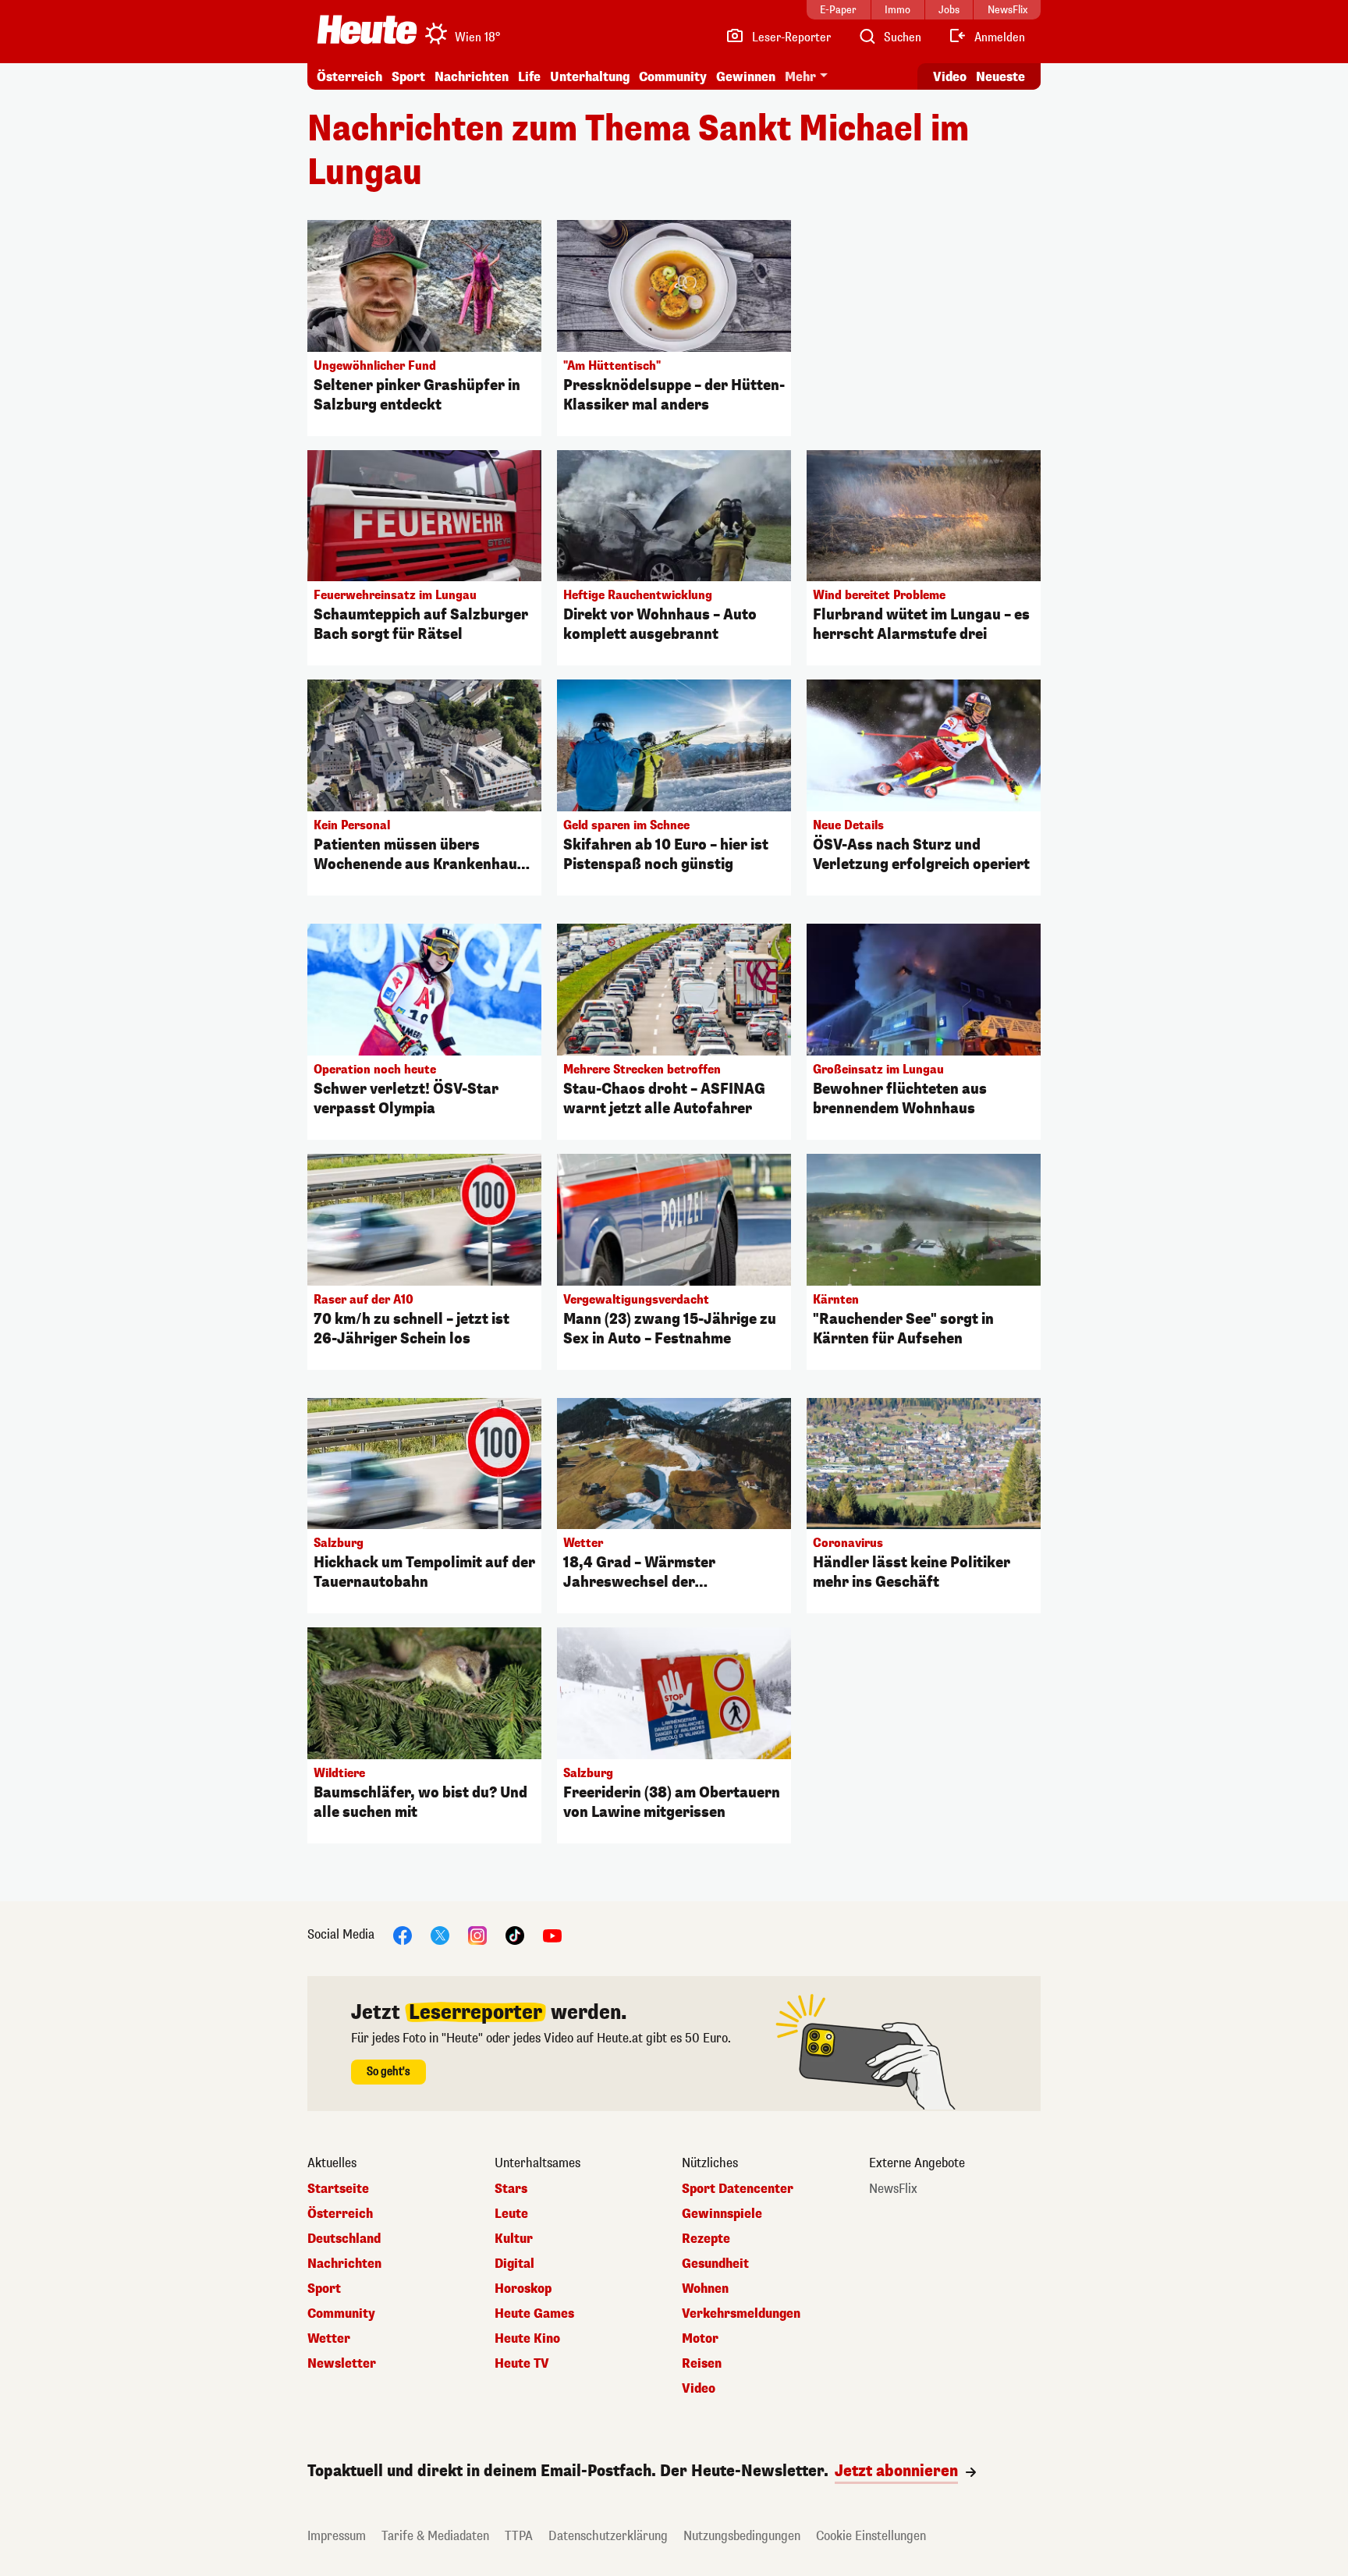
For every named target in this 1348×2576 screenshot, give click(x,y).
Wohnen (705, 2289)
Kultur (514, 2239)
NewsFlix (893, 2189)
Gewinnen (746, 77)
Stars (511, 2189)
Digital (514, 2264)
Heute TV (522, 2364)
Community (673, 77)
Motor (700, 2339)
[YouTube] (552, 1935)
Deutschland (344, 2239)
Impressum (337, 2536)
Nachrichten (344, 2264)
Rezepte (706, 2239)
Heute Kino (527, 2339)
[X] (440, 1935)
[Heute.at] (367, 30)
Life (529, 77)
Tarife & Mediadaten (435, 2536)
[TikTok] (515, 1935)
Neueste (1000, 77)
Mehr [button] (800, 77)
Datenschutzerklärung (608, 2536)
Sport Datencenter (738, 2189)
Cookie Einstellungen (871, 2536)
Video (950, 77)
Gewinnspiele (722, 2214)
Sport (408, 77)
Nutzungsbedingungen (742, 2536)
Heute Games (534, 2314)
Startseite (338, 2189)
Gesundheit (715, 2264)
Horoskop (523, 2289)
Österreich (349, 77)
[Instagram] (477, 1935)
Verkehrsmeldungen (741, 2314)
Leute (511, 2214)
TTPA (519, 2536)
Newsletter (342, 2364)
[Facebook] (403, 1935)
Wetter (329, 2339)
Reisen (702, 2364)
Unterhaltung (590, 77)
